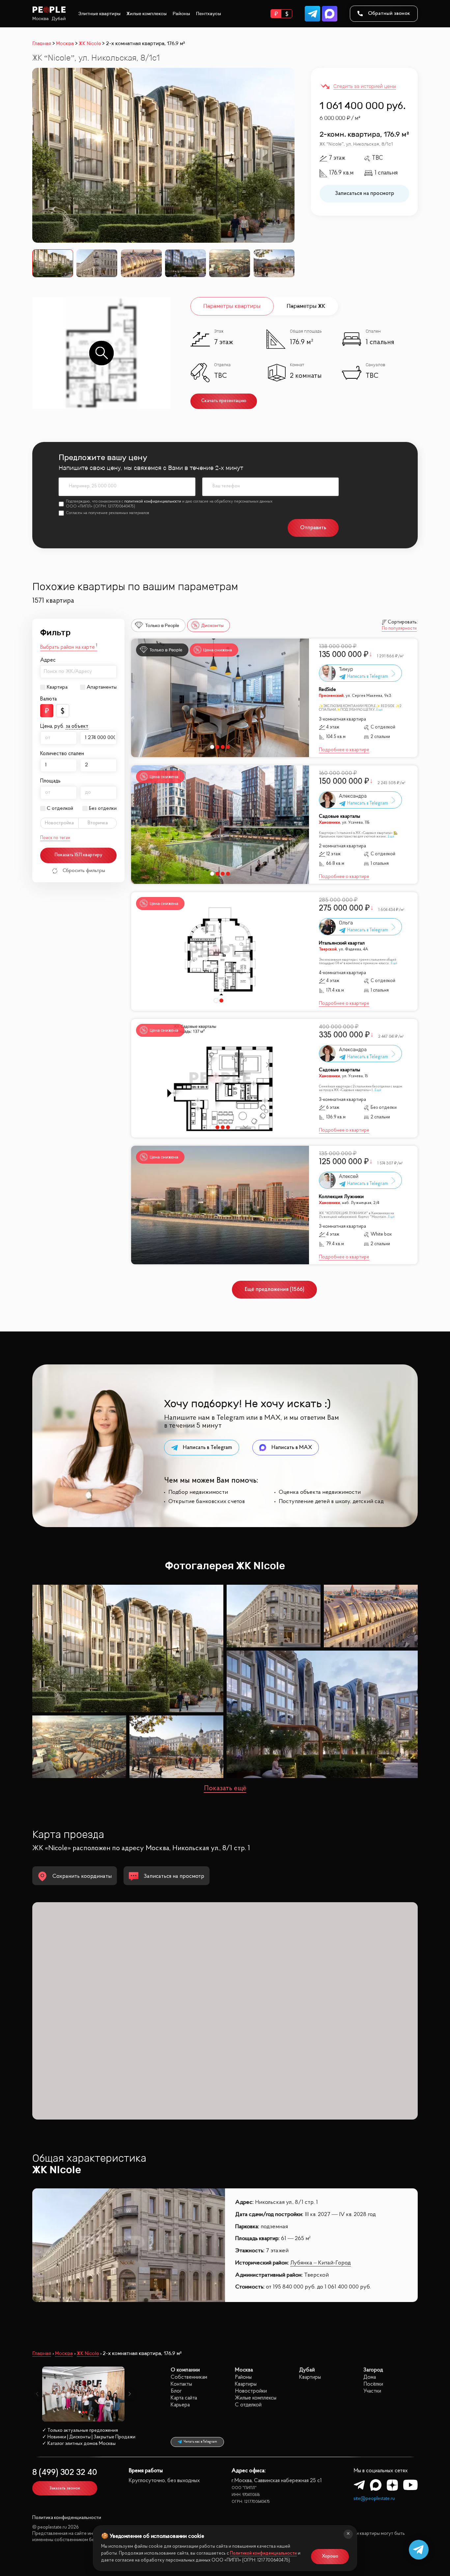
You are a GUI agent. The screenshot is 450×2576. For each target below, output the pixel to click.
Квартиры (246, 2384)
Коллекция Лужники (341, 1197)
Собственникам (189, 2377)
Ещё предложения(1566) (275, 1289)
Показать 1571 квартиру (79, 855)
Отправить (313, 528)
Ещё (380, 710)
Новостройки (251, 2391)
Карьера (180, 2405)
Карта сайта (184, 2398)
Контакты (181, 2384)
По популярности (399, 629)
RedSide (327, 690)
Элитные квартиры (99, 14)
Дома (370, 2377)
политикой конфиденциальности (153, 502)
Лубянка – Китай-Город (321, 2263)
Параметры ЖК (306, 306)
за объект (77, 726)
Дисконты (212, 625)
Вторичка (98, 823)
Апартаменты (102, 687)
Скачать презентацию (224, 401)
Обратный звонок (389, 14)
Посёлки (373, 2384)
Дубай (59, 19)
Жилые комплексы (147, 14)
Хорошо (330, 2556)
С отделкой (60, 808)
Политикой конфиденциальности (263, 2553)
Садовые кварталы (339, 817)
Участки (372, 2391)
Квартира (57, 687)
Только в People (162, 625)
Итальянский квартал (342, 943)
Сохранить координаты (82, 1877)
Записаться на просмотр (365, 193)
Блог (176, 2391)
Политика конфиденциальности (67, 2518)
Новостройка (59, 823)
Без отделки (103, 808)
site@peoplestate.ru (374, 2499)
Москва (41, 19)
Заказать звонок (65, 2488)
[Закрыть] (348, 2534)
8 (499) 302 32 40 (65, 2473)
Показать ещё (225, 1789)
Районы (181, 14)
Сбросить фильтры (84, 871)
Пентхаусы (209, 14)
